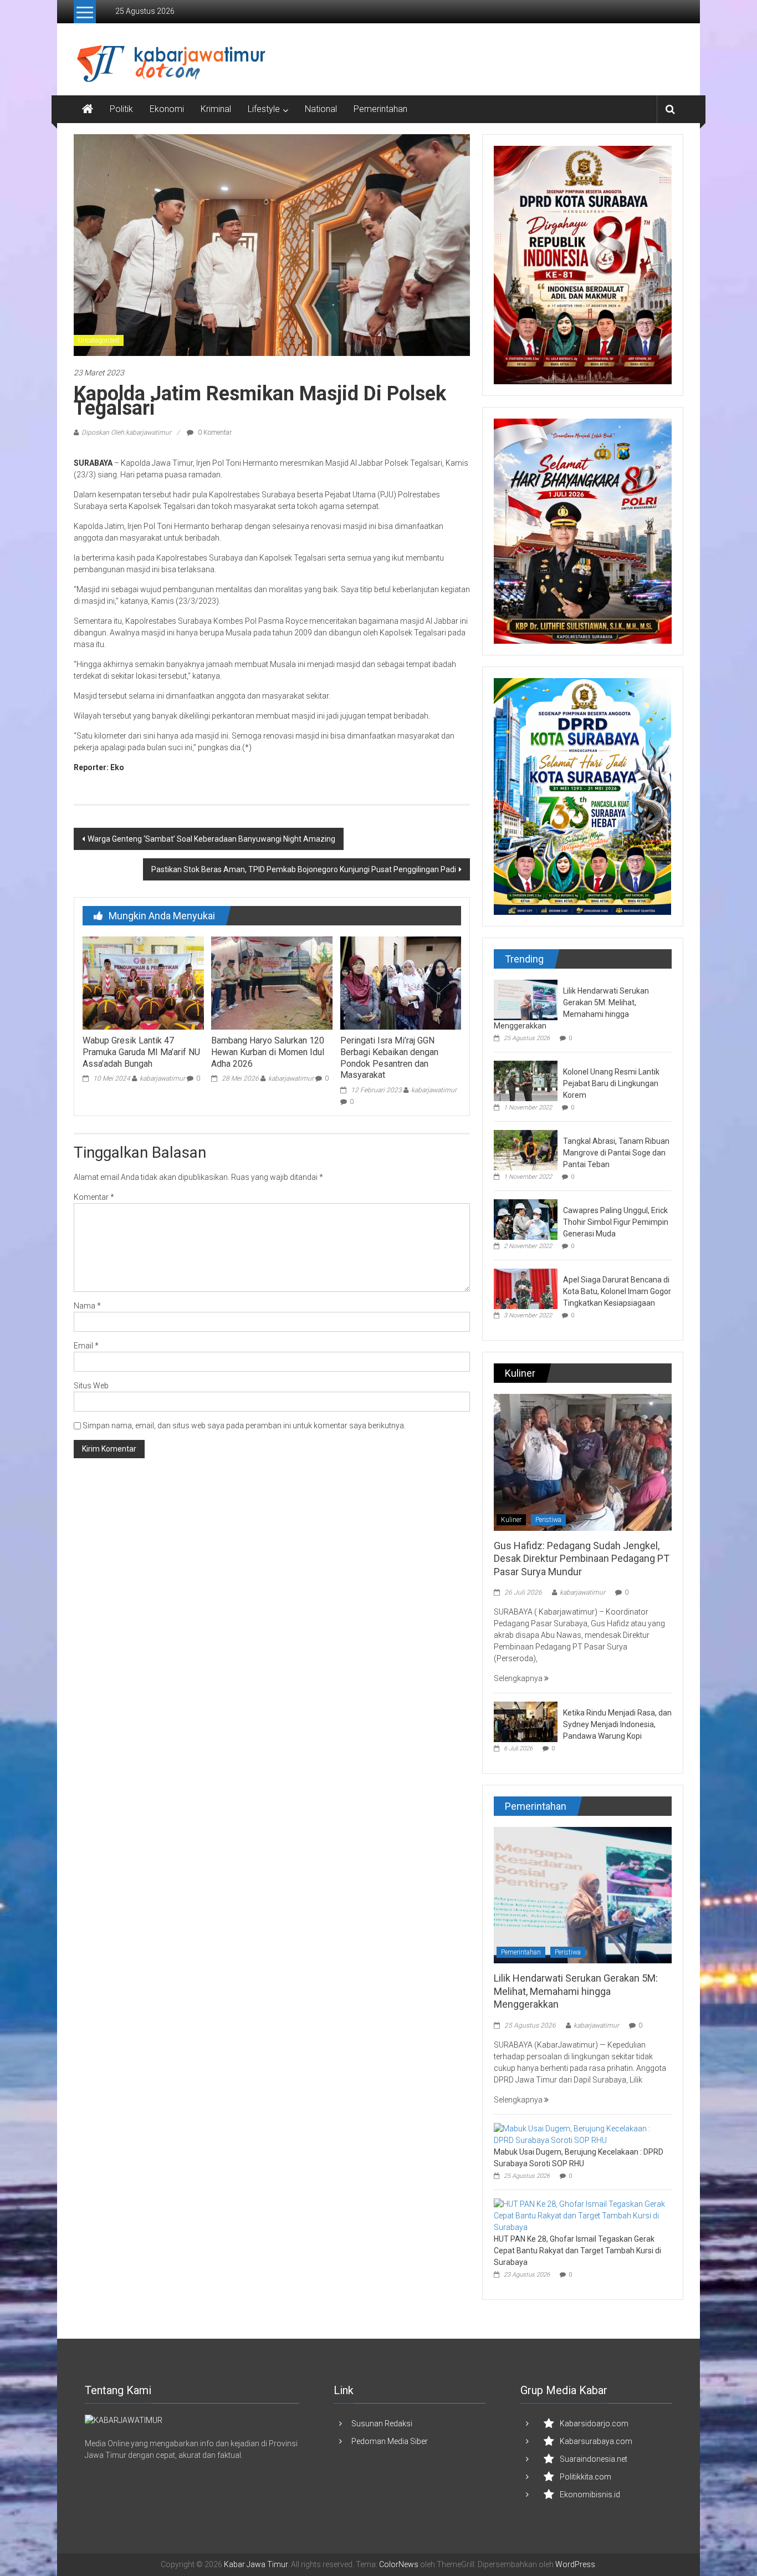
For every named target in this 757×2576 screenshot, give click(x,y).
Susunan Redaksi (382, 2424)
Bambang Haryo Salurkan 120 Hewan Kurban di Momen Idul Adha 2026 (268, 1052)
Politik (121, 109)
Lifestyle (264, 109)
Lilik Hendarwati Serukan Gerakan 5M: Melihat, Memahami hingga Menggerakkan (576, 1991)
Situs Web (91, 1386)
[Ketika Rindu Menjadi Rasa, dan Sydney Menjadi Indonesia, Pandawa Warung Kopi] (526, 1721)
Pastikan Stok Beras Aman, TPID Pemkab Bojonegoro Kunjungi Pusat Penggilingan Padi (304, 869)
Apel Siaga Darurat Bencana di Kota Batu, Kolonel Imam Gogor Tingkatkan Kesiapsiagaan (617, 1291)
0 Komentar (214, 432)
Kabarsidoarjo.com (594, 2424)
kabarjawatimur (162, 1078)
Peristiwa (548, 1520)
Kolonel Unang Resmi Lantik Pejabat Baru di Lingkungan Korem (611, 1083)
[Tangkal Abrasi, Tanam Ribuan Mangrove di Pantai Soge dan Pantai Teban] (526, 1149)
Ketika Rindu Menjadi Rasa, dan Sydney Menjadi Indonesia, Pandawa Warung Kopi (617, 1724)
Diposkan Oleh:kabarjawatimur (126, 432)
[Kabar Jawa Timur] (88, 109)
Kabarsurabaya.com (596, 2441)
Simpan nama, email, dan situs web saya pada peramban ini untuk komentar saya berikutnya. (244, 1426)
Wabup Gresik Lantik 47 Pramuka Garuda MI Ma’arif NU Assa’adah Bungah (141, 1052)
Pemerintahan (380, 109)
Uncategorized (99, 340)
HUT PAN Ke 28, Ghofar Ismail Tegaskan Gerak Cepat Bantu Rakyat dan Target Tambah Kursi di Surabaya (577, 2251)
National (321, 109)
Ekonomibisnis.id (590, 2494)
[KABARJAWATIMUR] (124, 2420)
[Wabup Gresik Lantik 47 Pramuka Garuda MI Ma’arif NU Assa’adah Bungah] (143, 982)
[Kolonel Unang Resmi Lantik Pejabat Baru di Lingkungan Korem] (526, 1080)
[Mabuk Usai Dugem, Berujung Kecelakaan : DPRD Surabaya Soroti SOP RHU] (580, 2134)
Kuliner (511, 1520)
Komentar (94, 1197)
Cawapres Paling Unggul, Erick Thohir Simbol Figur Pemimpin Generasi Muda (616, 1222)
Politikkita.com (585, 2477)
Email (86, 1346)
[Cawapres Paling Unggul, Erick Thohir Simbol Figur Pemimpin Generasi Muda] (526, 1219)
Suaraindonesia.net (594, 2459)
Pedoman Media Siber (390, 2441)
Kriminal (216, 109)
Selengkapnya (519, 1678)
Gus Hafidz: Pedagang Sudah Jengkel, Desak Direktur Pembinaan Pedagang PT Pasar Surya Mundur (582, 1559)
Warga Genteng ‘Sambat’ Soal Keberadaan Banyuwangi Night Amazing (211, 839)
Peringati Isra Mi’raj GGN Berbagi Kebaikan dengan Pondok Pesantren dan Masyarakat (389, 1058)
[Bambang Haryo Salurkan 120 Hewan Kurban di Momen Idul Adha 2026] (272, 982)
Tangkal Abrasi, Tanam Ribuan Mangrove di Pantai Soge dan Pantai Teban (616, 1153)
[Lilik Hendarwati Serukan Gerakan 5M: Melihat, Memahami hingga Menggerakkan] (526, 999)
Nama (87, 1306)
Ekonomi (167, 109)
